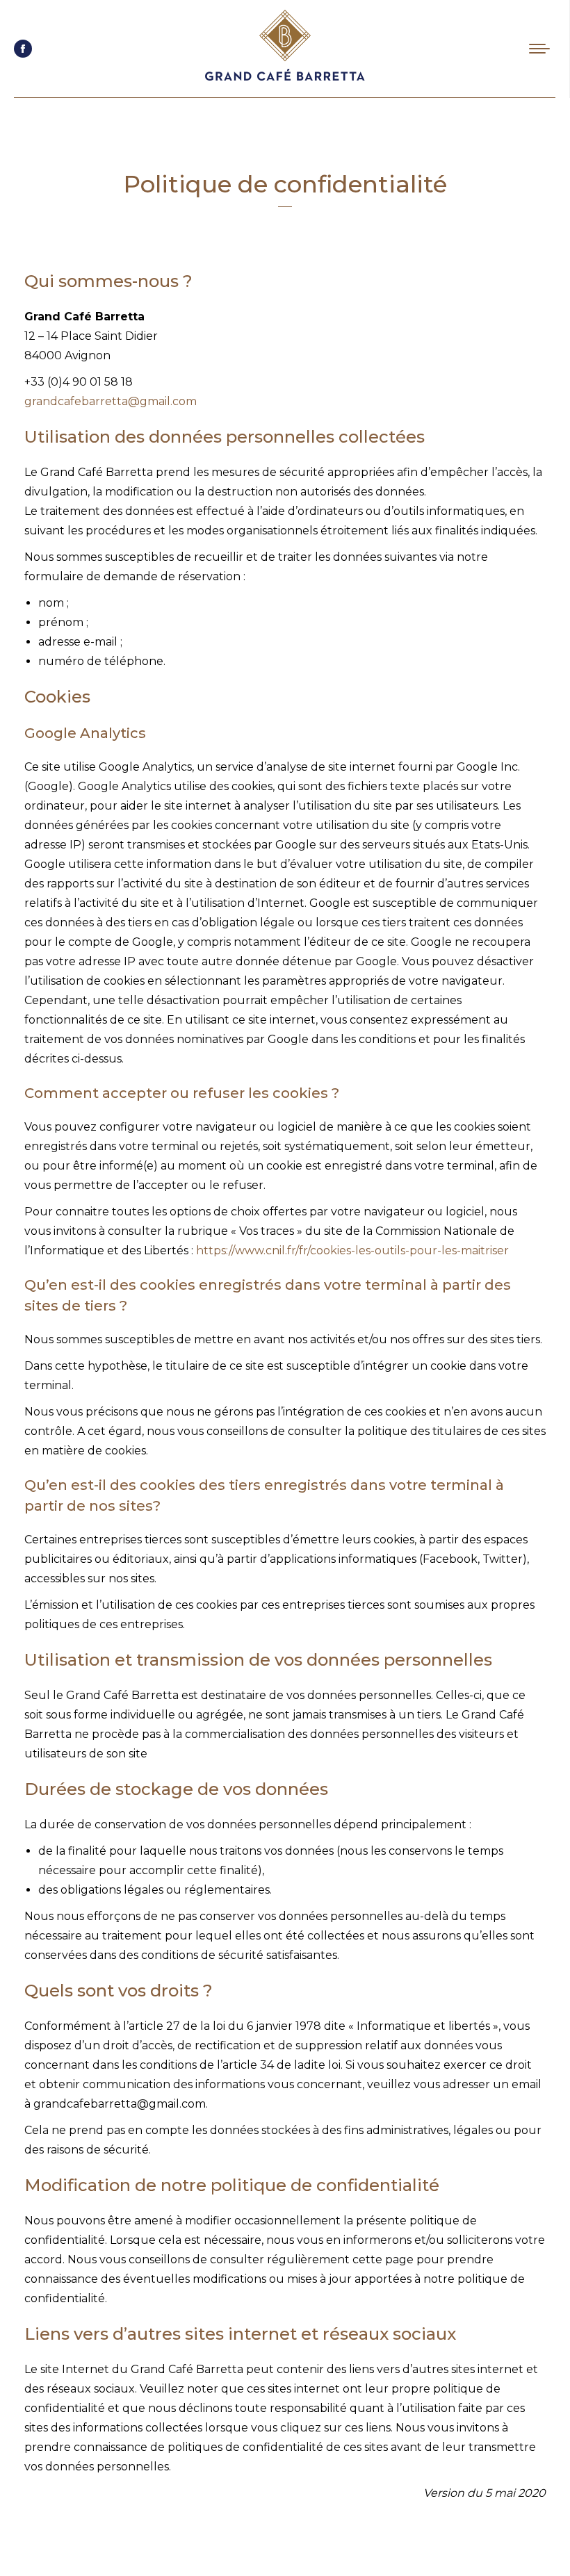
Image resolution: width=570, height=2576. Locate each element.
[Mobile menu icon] (539, 49)
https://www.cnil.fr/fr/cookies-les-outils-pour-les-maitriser (352, 1250)
